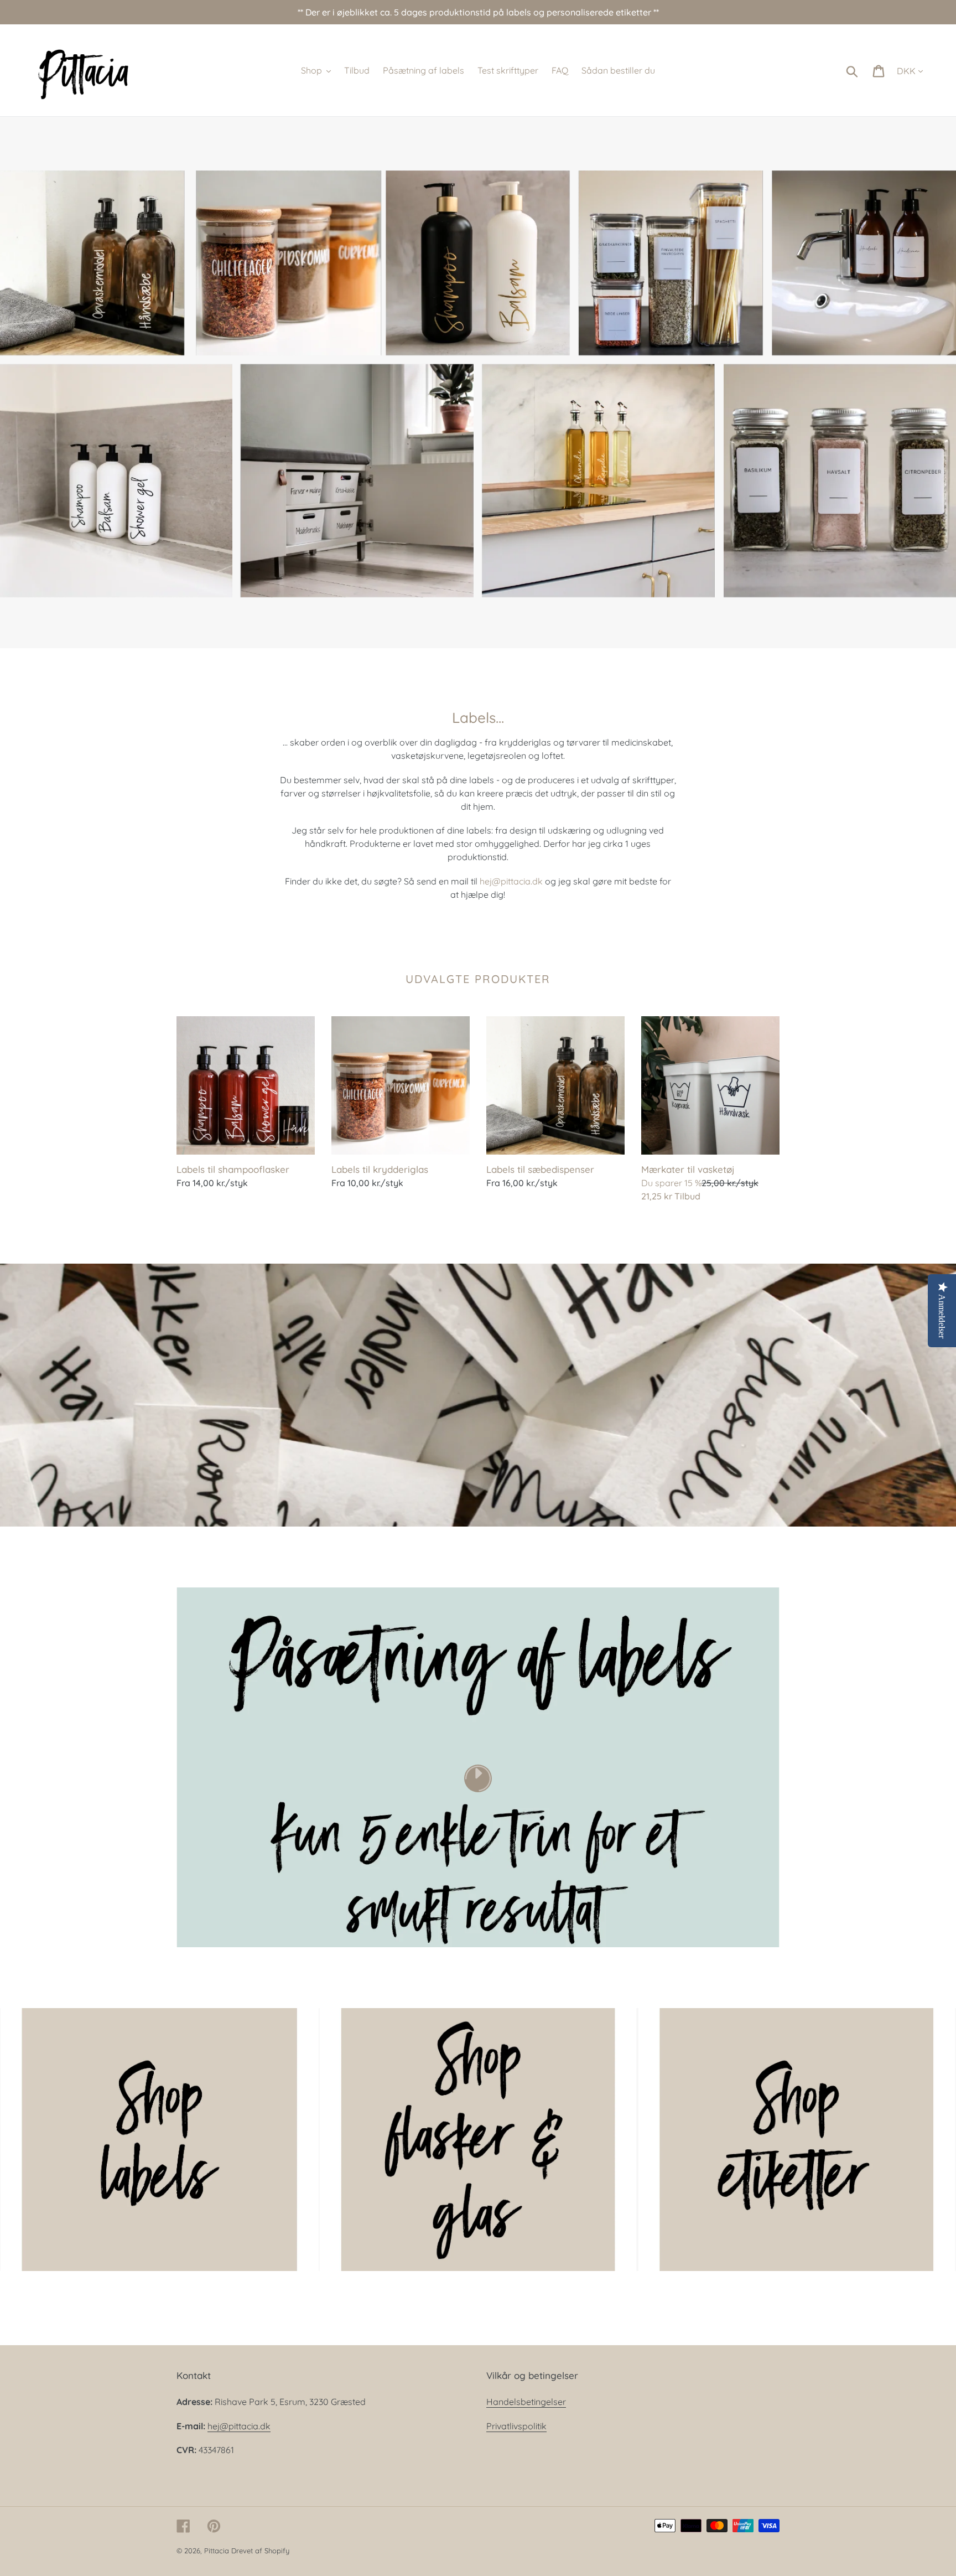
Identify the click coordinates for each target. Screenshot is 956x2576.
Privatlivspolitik (516, 2426)
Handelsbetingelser (526, 2402)
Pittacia (217, 2551)
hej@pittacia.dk (511, 881)
